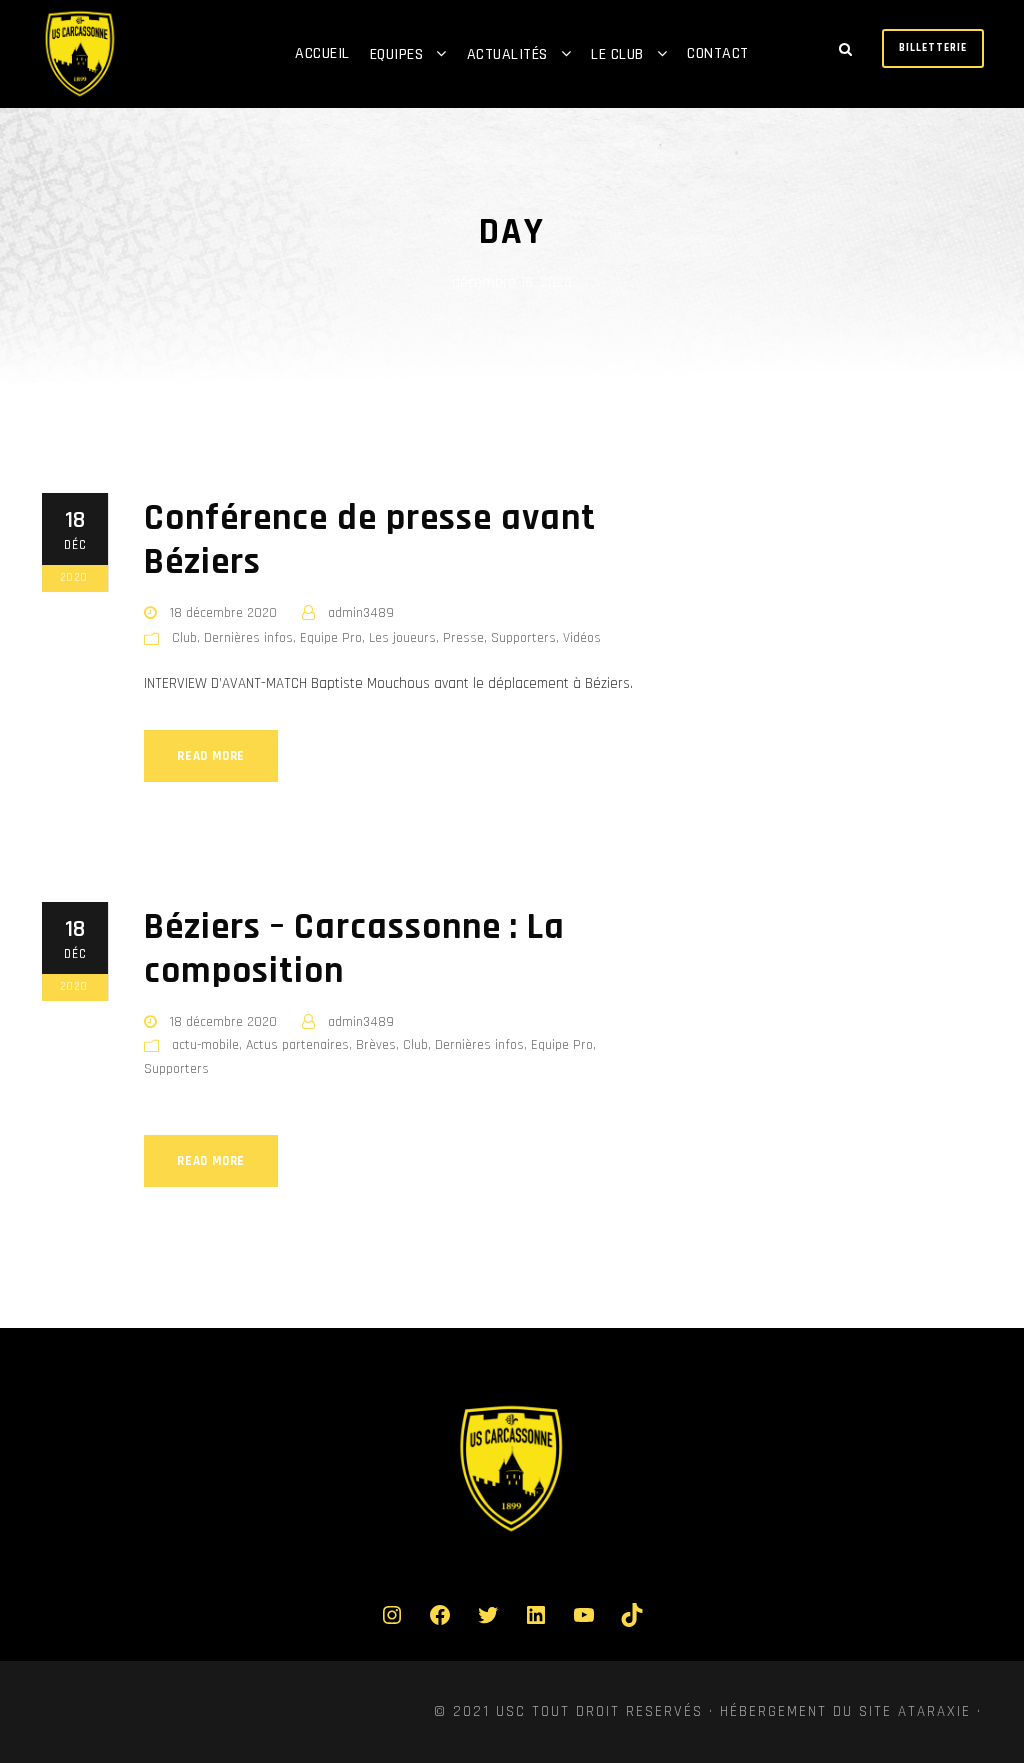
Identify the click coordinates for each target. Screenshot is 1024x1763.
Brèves (376, 1045)
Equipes (397, 54)
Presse (463, 638)
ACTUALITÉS (507, 54)
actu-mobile (205, 1045)
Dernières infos (248, 638)
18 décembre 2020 (223, 613)
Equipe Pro (331, 638)
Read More (211, 756)
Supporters (523, 638)
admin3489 (361, 613)
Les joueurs (402, 638)
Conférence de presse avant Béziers (370, 540)
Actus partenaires (297, 1045)
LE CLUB (617, 54)
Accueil (322, 53)
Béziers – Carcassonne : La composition (354, 949)
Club (184, 638)
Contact (718, 53)
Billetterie (933, 48)
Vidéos (582, 638)
